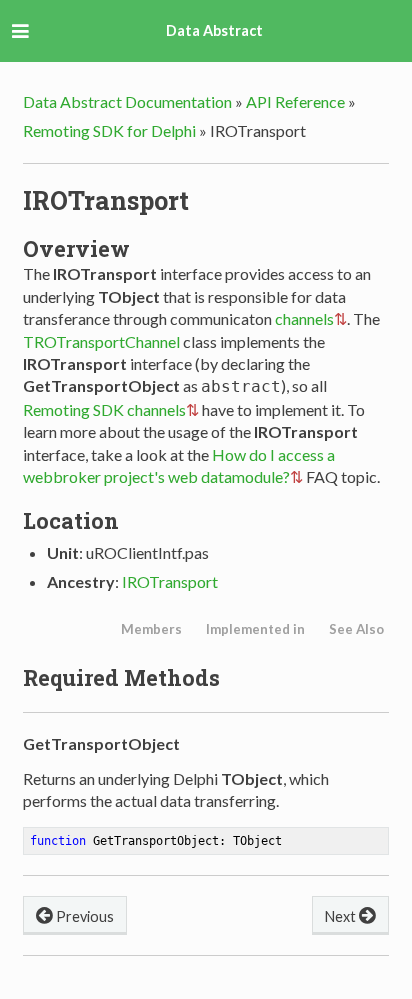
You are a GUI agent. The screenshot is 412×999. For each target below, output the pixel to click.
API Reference (295, 101)
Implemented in (255, 629)
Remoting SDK (73, 409)
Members (151, 629)
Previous (83, 916)
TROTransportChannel (101, 341)
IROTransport (170, 581)
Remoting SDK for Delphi (109, 130)
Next (342, 916)
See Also (356, 629)
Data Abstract (214, 30)
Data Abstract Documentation (127, 101)
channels (304, 318)
